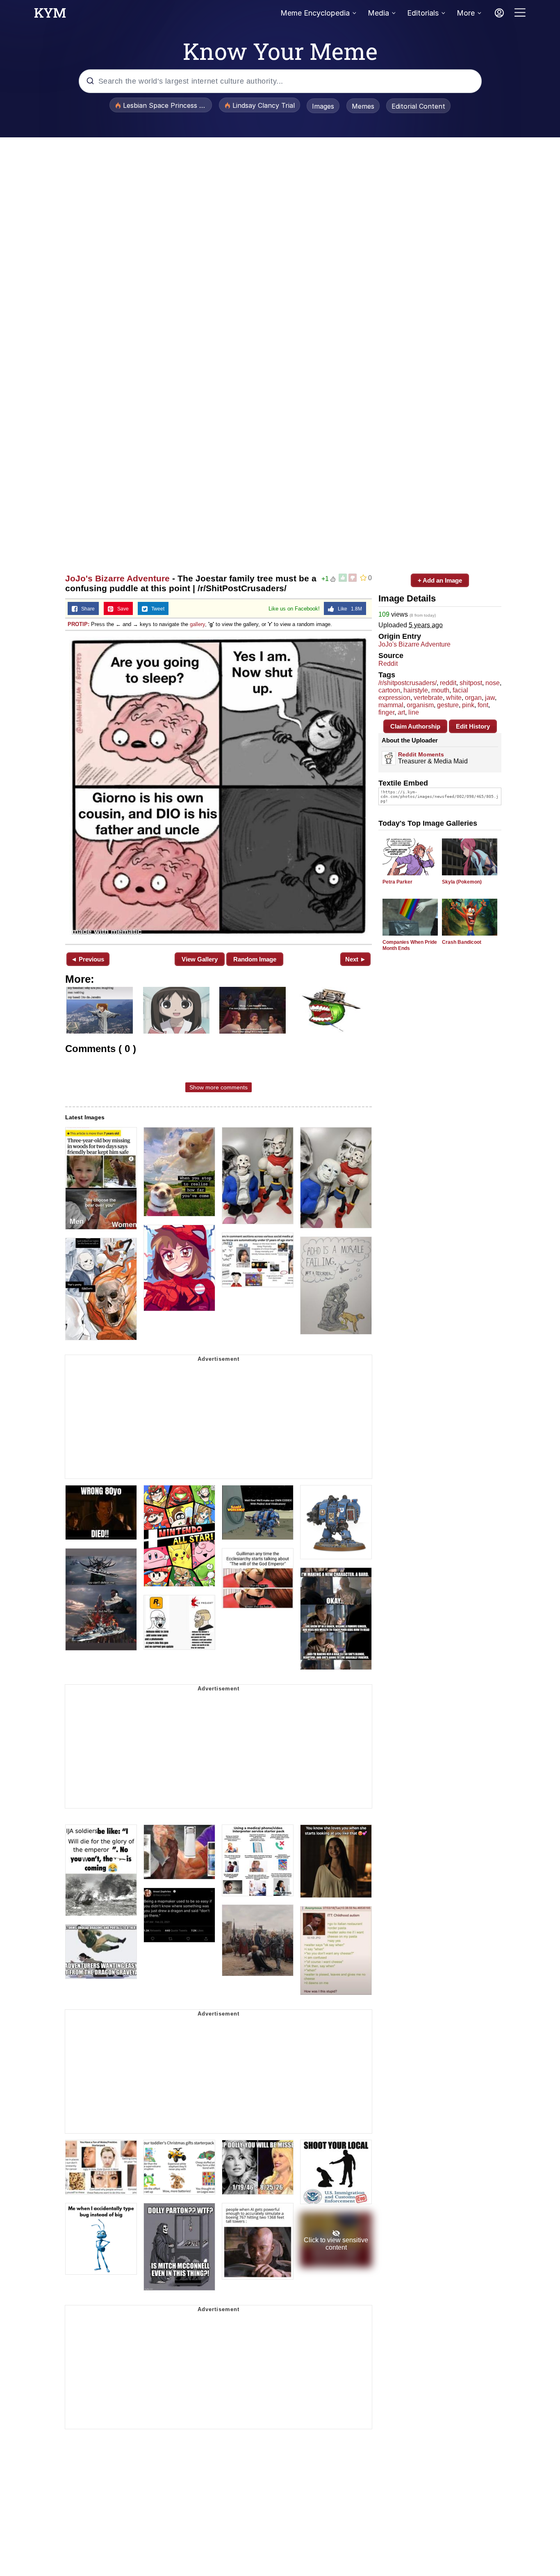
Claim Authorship (415, 726)
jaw (490, 698)
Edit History (473, 726)
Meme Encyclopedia (315, 13)
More (466, 13)
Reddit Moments (421, 754)
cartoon (389, 690)
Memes (363, 106)
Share (86, 609)
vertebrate (428, 698)
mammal (391, 705)
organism (420, 705)
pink (468, 705)
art (401, 712)
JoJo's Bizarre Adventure (117, 578)
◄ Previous (88, 959)
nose (493, 683)
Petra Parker (397, 882)
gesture (448, 705)
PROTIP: (79, 624)
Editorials (423, 13)
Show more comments (219, 1087)
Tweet (156, 609)
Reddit (388, 664)
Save (121, 609)
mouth (440, 690)
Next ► (356, 959)
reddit (448, 683)
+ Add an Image (440, 580)
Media (378, 13)
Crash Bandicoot (462, 942)
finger (386, 712)
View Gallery (200, 959)
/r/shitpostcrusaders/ (407, 683)
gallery (197, 624)
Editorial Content (418, 106)
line (414, 712)
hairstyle (416, 690)
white (454, 698)
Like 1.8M (348, 609)
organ (473, 698)
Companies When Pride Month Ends (410, 945)
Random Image (255, 959)
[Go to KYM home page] (50, 15)
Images (323, 106)
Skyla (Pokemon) (462, 882)
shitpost (471, 683)
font (483, 705)
